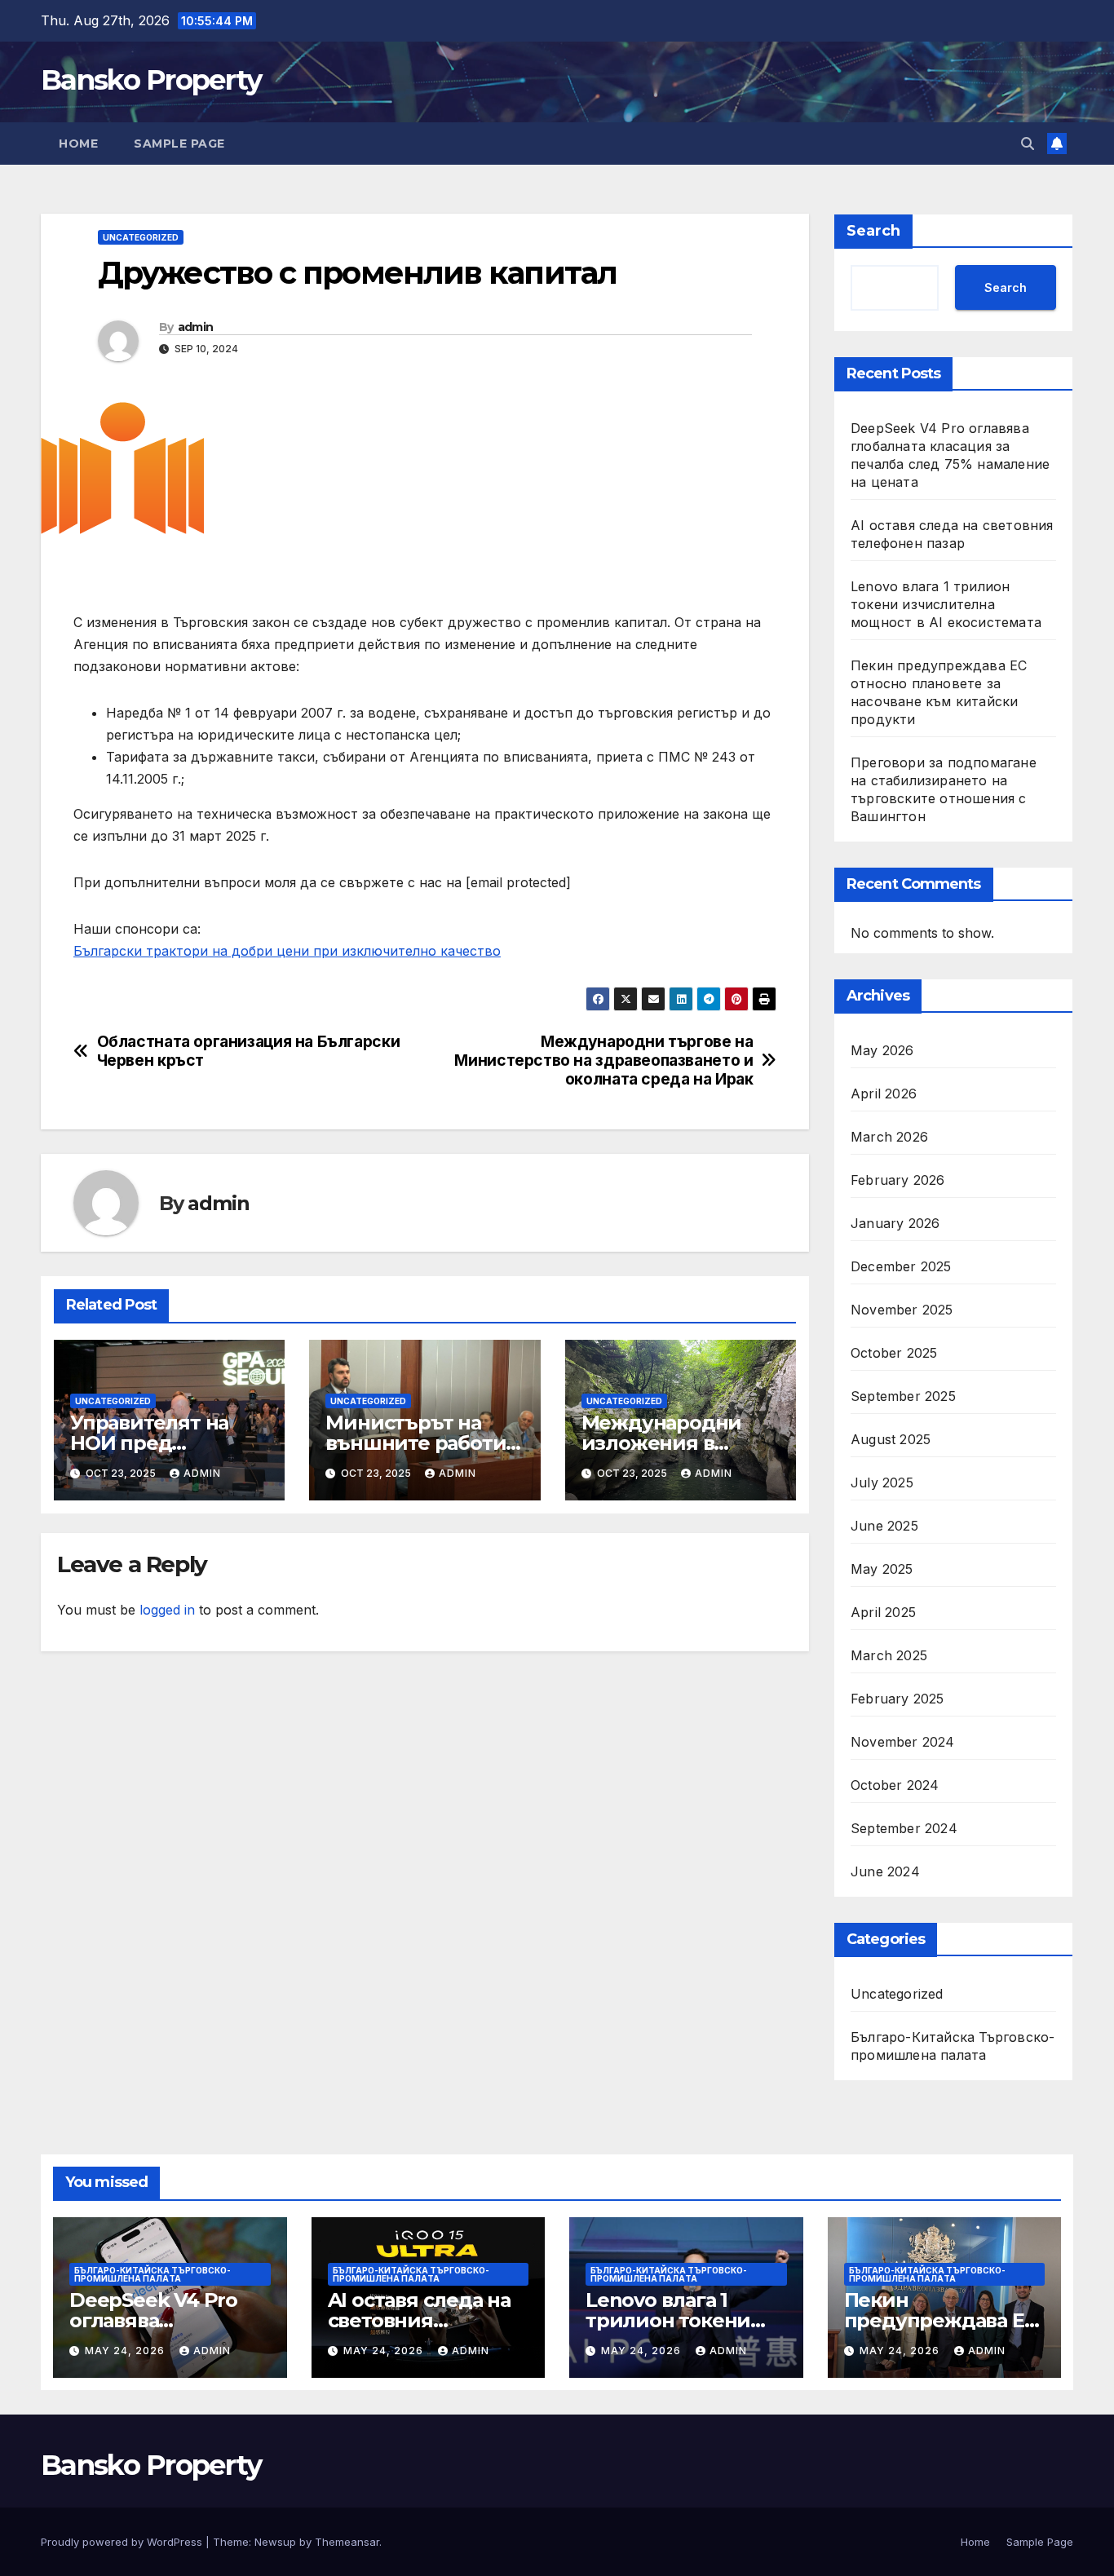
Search (873, 231)
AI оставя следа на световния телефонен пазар (419, 2320)
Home (78, 144)
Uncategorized (141, 237)
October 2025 (894, 1353)
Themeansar (347, 2542)
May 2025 (882, 1569)
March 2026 (889, 1137)
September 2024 (904, 1828)
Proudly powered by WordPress (123, 2542)
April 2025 (883, 1612)
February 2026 (898, 1180)
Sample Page (179, 144)
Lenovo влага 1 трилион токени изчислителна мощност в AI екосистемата (946, 604)
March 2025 (889, 1655)
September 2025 (903, 1396)
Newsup (275, 2542)
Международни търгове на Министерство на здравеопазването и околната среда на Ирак (603, 1060)
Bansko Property (151, 80)
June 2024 (885, 1871)
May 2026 (882, 1050)
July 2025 (882, 1482)
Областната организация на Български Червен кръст (249, 1051)
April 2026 (884, 1094)
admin (196, 327)
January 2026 (895, 1223)
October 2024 (895, 1785)
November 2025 (902, 1310)
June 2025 (884, 1526)
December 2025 (901, 1266)
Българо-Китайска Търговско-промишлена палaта (953, 2046)
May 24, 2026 (126, 2351)
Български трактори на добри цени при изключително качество (287, 951)
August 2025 (891, 1439)
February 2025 (897, 1699)
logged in (167, 1610)
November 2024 (903, 1742)
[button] (1028, 144)
